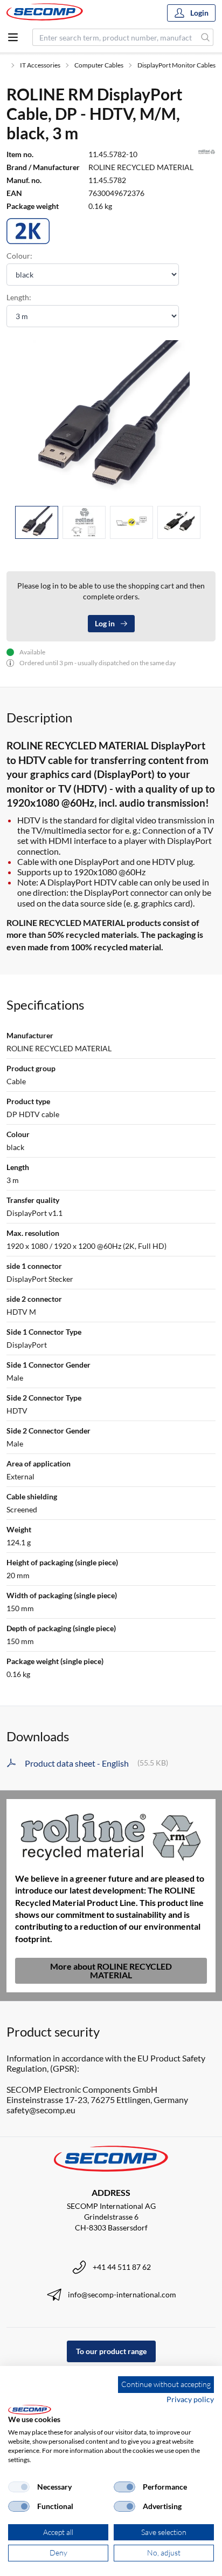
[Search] (206, 37)
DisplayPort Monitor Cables (176, 65)
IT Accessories (40, 65)
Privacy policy (190, 2399)
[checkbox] (19, 2487)
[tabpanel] (111, 419)
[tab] (37, 522)
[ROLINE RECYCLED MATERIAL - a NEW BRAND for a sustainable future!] (111, 1835)
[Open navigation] (13, 37)
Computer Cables (99, 65)
